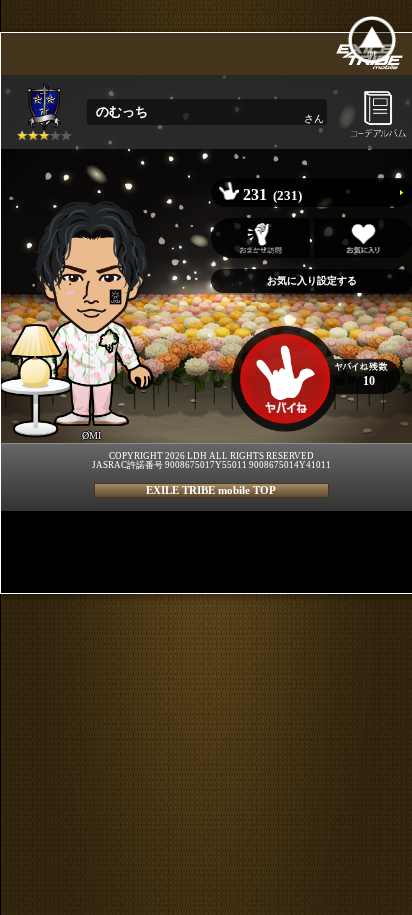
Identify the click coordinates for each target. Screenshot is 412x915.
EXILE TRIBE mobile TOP (211, 490)
